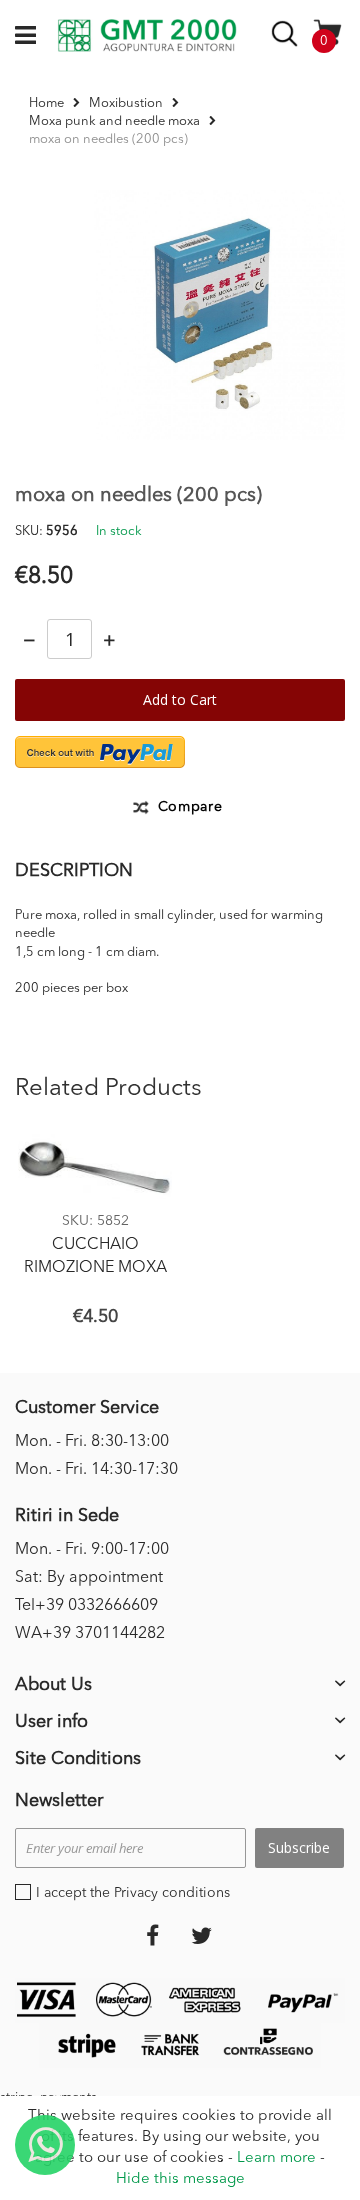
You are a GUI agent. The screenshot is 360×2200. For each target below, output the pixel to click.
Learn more (276, 2158)
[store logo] (147, 36)
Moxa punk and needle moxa (114, 121)
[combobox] (287, 37)
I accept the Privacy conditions (133, 1893)
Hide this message (180, 2179)
